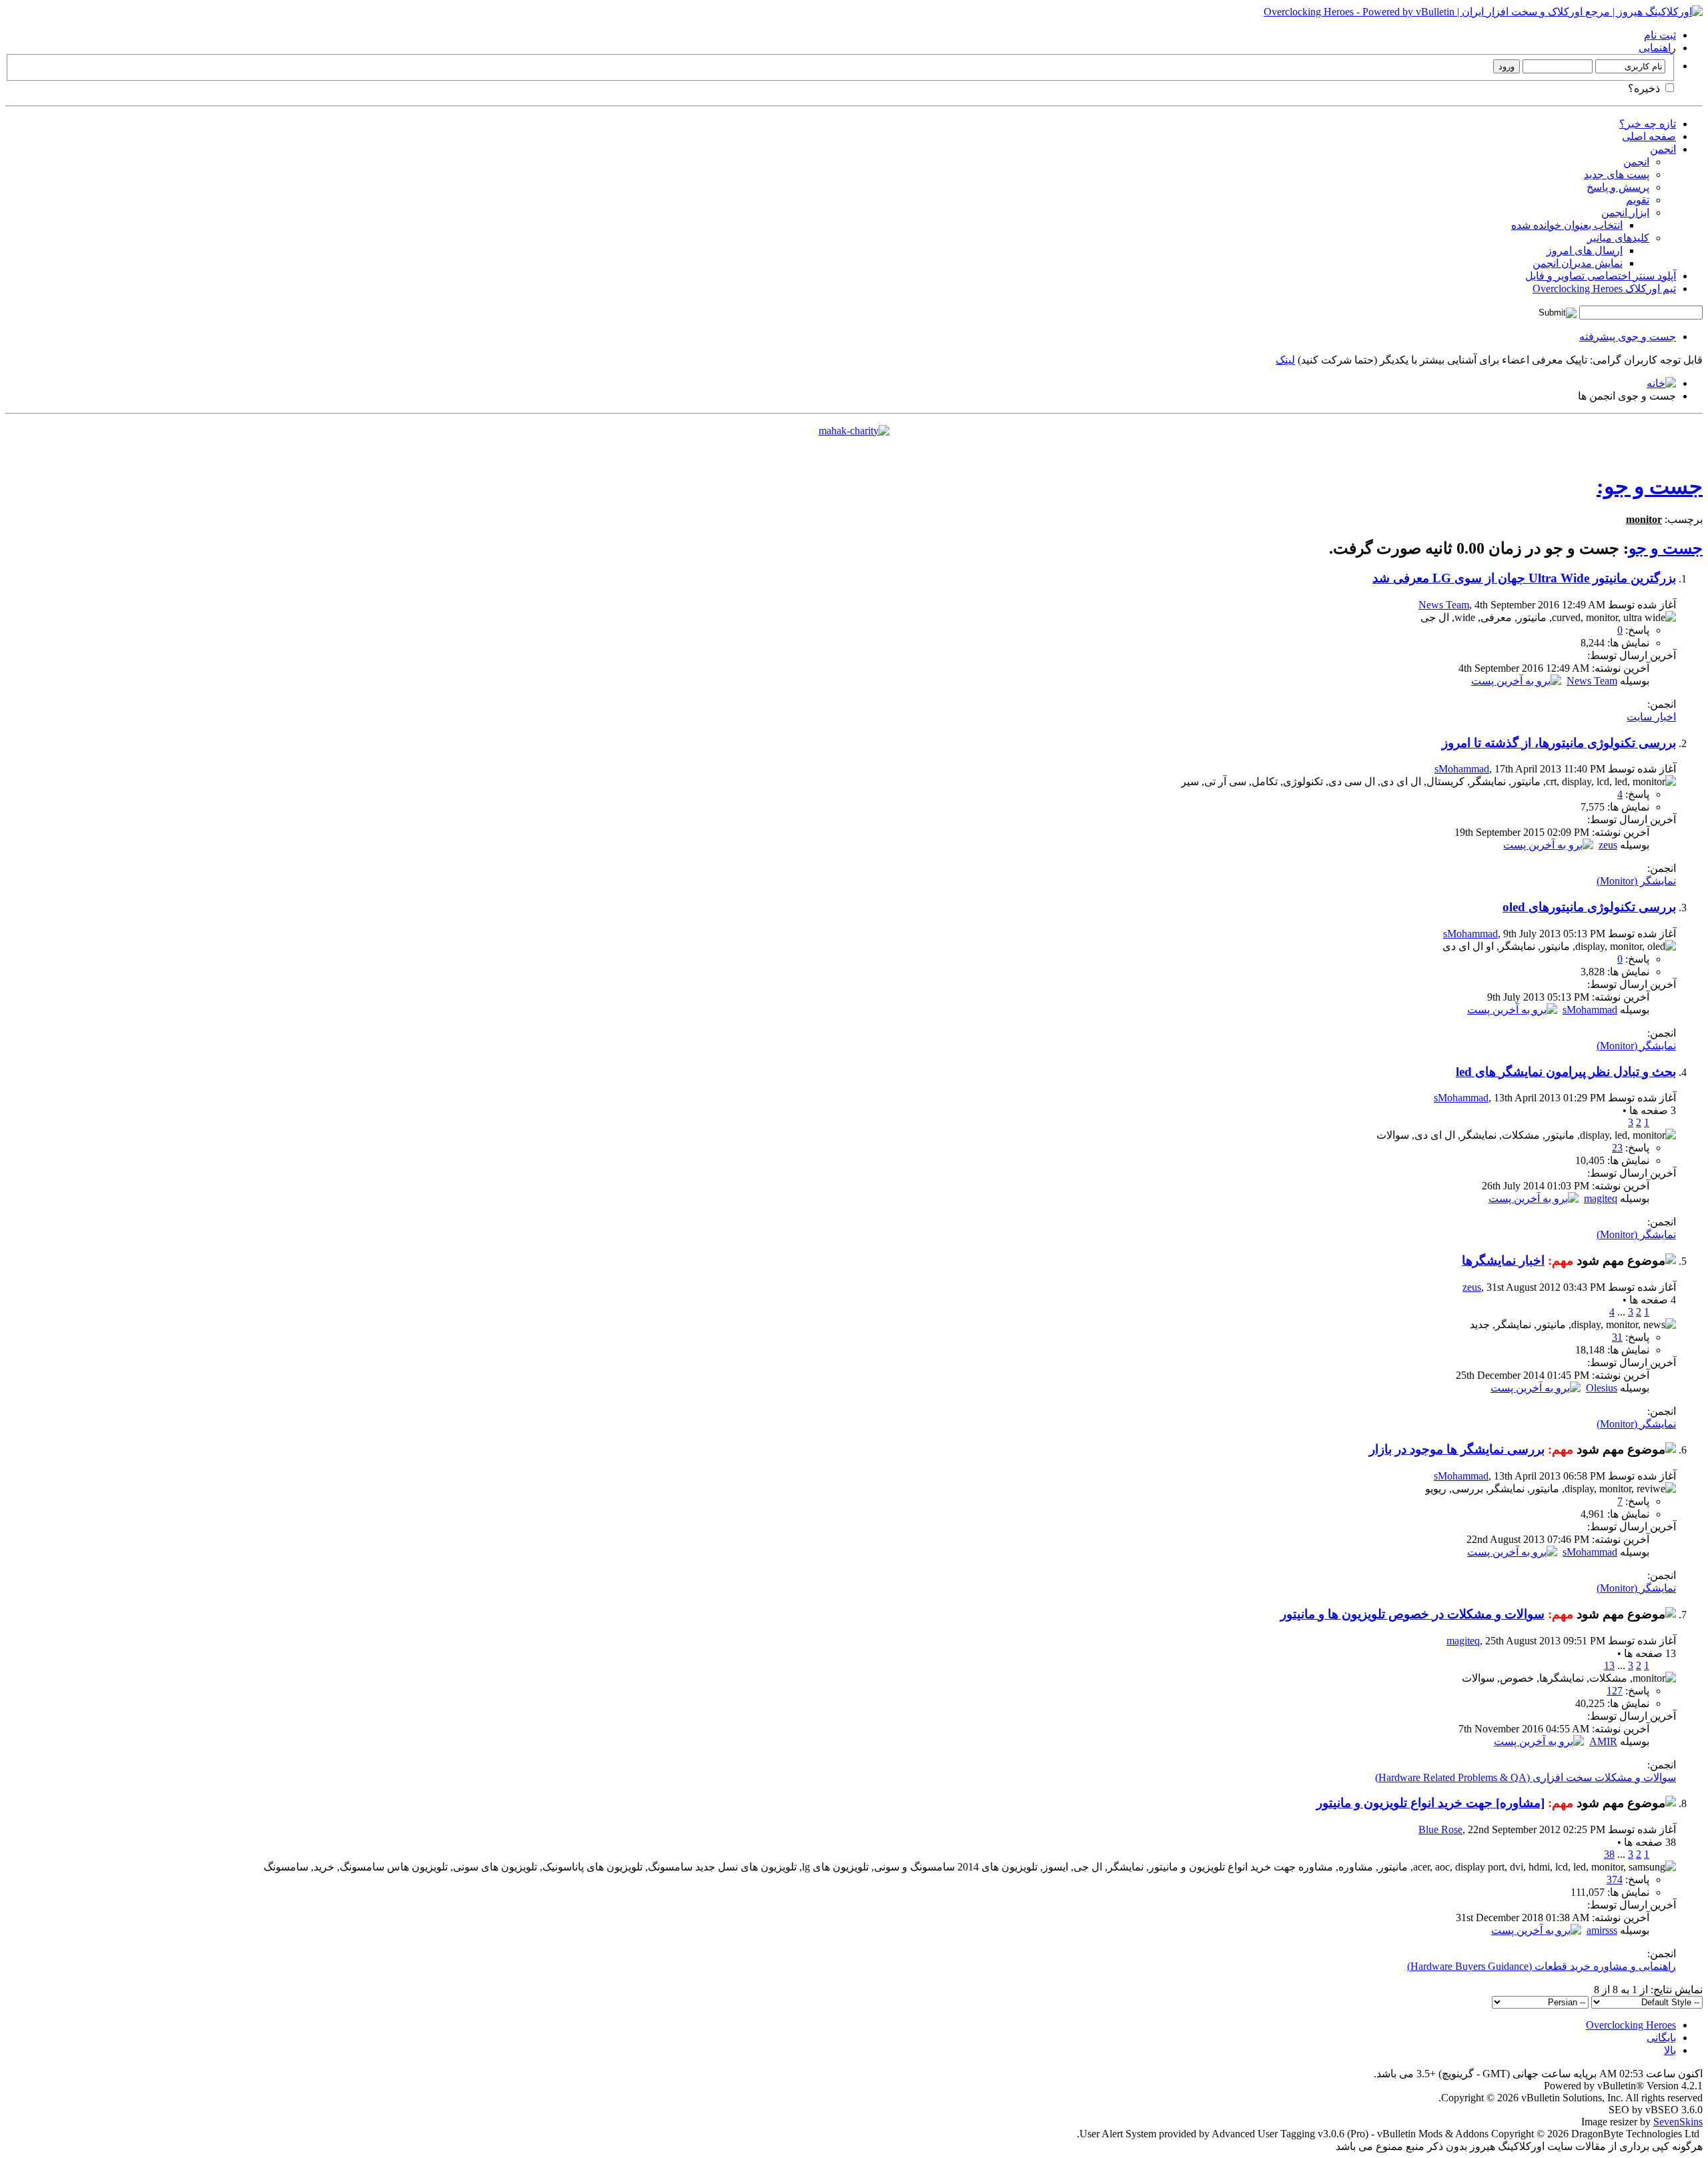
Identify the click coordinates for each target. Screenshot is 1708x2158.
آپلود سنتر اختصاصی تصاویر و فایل (1601, 276)
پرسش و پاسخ (1618, 187)
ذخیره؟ (1645, 88)
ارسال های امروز (1585, 250)
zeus (1608, 845)
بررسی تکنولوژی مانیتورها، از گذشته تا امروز (1559, 743)
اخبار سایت (1651, 717)
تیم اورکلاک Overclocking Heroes (1604, 289)
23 (1617, 1148)
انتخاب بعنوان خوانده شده (1567, 225)
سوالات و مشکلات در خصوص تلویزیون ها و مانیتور (1412, 1614)
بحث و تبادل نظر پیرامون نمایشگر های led (1566, 1072)
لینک (1285, 360)
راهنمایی (1657, 48)
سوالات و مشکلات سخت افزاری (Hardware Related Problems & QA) (1526, 1777)
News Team (1444, 605)
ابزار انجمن (1625, 212)
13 (1609, 1665)
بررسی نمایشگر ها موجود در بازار (1457, 1449)
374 (1615, 1879)
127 (1615, 1691)
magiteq (1601, 1198)
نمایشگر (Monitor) (1636, 881)
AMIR (1603, 1741)
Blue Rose (1440, 1829)
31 (1617, 1337)
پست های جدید (1617, 174)
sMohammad (1462, 769)
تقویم (1638, 200)
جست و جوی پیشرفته (1628, 337)
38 (1609, 1854)
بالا (1670, 2050)
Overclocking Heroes (1631, 2025)
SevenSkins (1678, 2122)
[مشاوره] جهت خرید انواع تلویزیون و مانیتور (1430, 1803)
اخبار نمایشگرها (1503, 1260)
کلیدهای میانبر (1618, 238)
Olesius (1602, 1388)
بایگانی (1661, 2038)
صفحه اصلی (1649, 136)
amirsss (1602, 1930)
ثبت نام (1660, 35)
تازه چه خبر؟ (1648, 124)
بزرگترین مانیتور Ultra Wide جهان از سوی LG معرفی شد (1524, 578)
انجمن (1663, 149)
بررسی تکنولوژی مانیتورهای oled (1589, 907)
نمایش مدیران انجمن (1578, 263)
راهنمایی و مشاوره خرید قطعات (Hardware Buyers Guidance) (1542, 1966)
